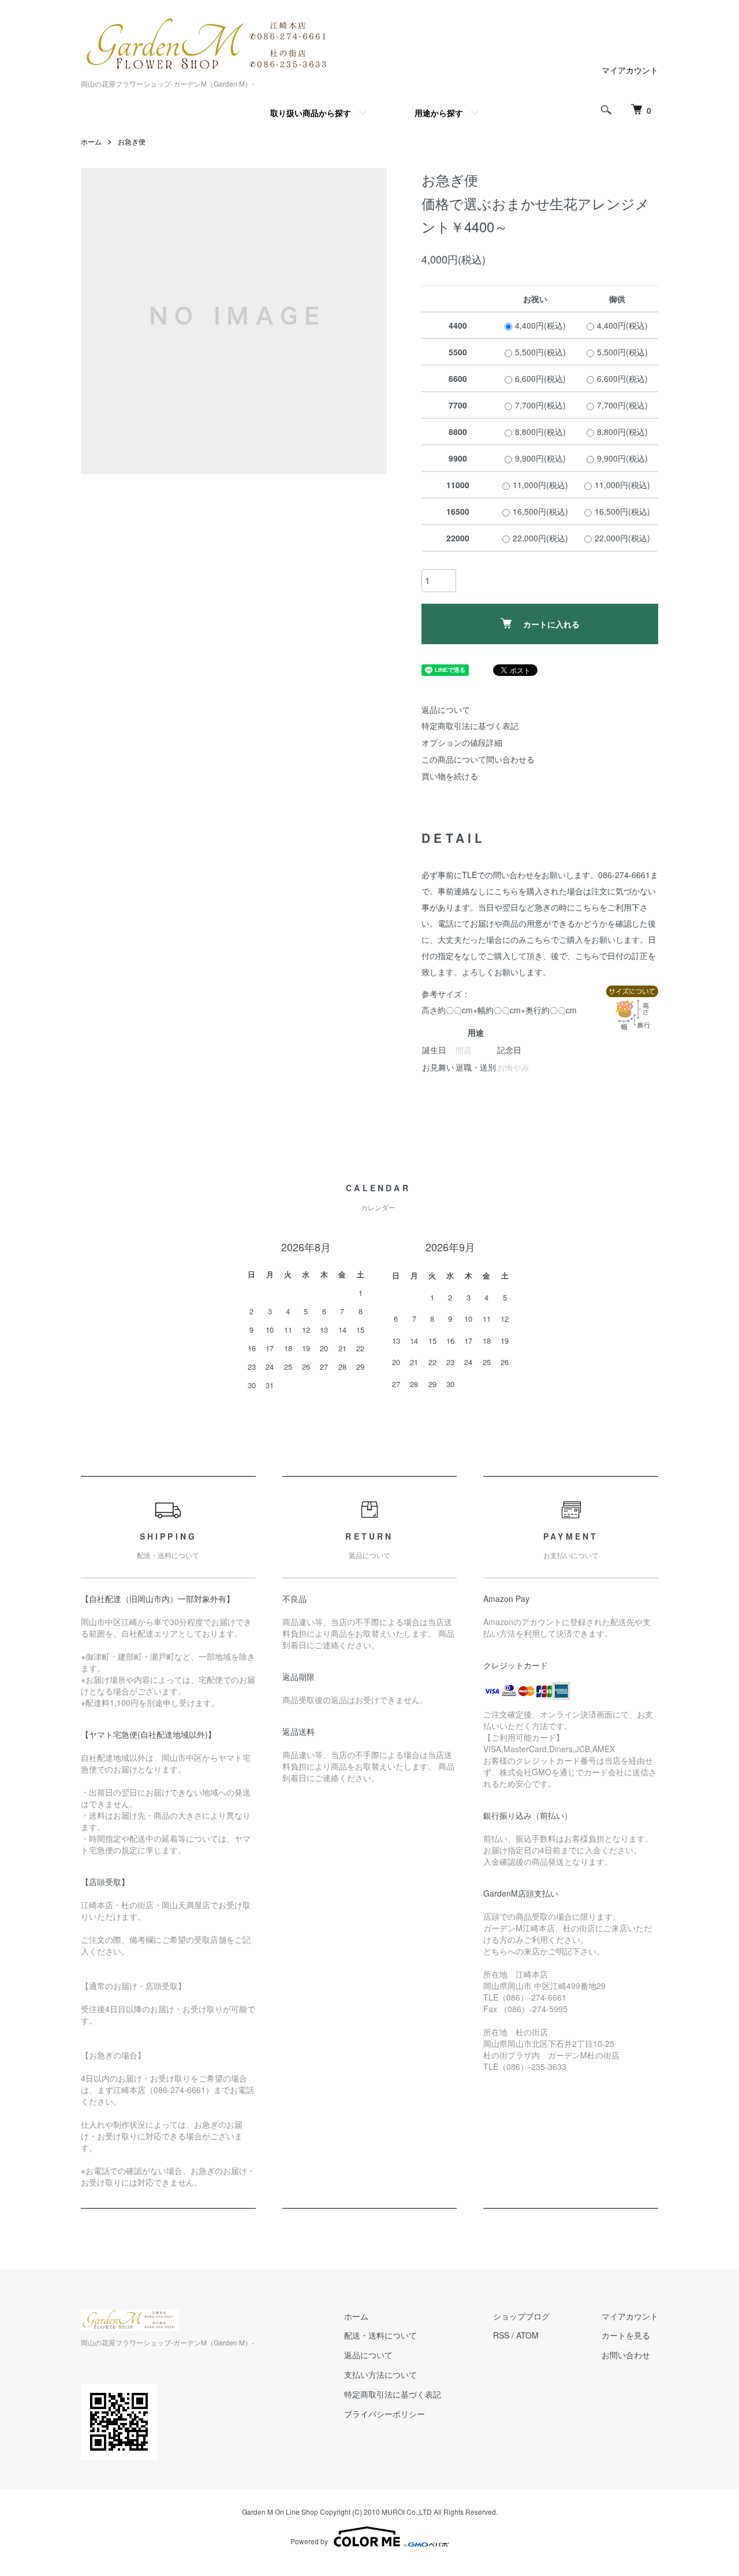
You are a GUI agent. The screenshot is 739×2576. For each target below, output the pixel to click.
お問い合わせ (626, 2355)
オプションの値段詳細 (462, 742)
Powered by (309, 2541)
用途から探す (439, 113)
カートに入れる (551, 624)
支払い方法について (380, 2374)
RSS (501, 2335)
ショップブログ (521, 2316)
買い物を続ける (450, 776)
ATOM (527, 2335)
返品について (446, 709)
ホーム (91, 141)
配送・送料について (380, 2335)
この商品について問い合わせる (478, 759)
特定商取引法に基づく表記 (470, 726)
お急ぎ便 (132, 141)
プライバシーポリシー (385, 2414)
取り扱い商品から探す (311, 113)
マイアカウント (630, 70)
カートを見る (626, 2335)
